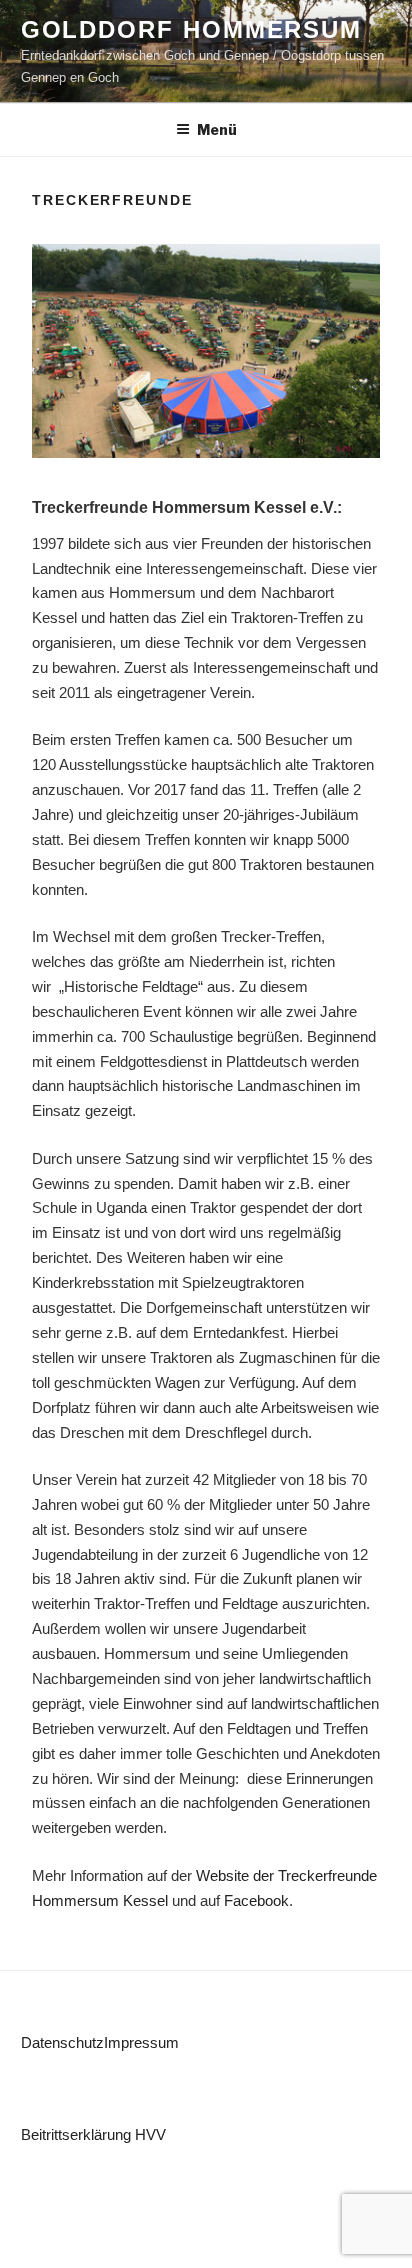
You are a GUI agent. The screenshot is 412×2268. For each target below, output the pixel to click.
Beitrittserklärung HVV (93, 2134)
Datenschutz (62, 2042)
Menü (217, 129)
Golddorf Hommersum (192, 29)
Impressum (141, 2042)
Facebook (256, 1900)
